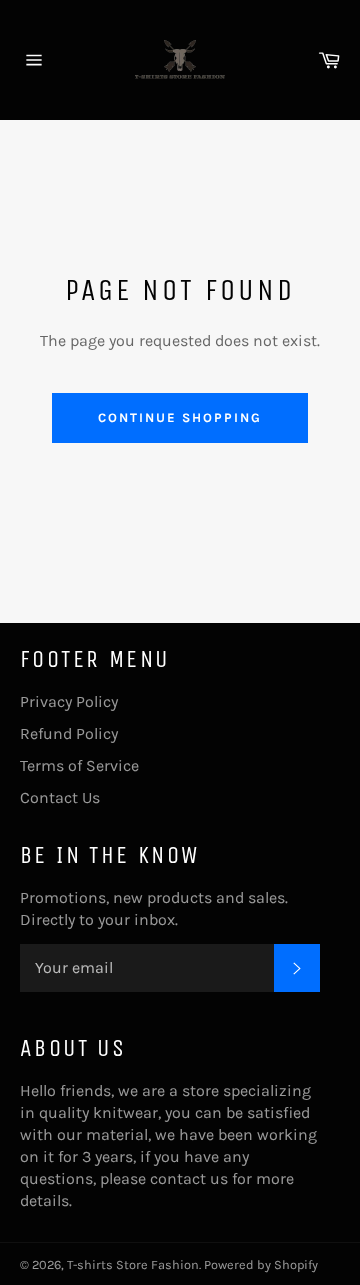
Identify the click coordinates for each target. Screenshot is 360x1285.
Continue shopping (179, 417)
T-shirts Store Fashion (133, 1264)
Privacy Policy (69, 701)
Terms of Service (79, 765)
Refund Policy (69, 733)
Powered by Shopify (261, 1264)
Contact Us (60, 797)
